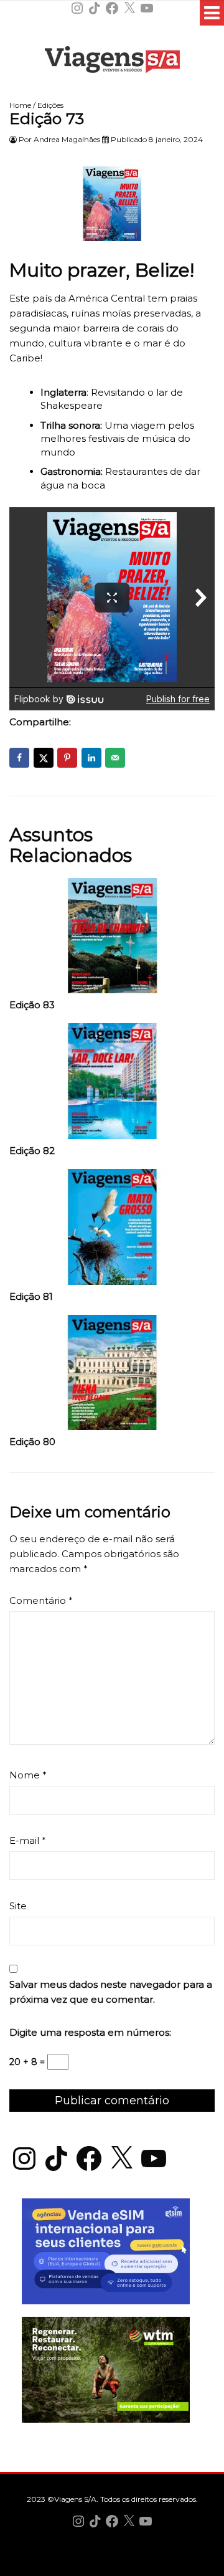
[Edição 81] (112, 1230)
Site (18, 1906)
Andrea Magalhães (67, 139)
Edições (50, 105)
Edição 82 (32, 1151)
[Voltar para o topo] (112, 2565)
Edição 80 (32, 1442)
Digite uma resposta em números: (90, 2032)
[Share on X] (44, 758)
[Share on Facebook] (19, 758)
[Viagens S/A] (112, 62)
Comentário (41, 1600)
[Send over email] (115, 758)
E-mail (28, 1840)
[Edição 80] (112, 1376)
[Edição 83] (112, 939)
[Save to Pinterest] (67, 758)
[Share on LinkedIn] (91, 758)
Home (20, 105)
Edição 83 (32, 1005)
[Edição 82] (112, 1084)
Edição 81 (31, 1297)
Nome (28, 1775)
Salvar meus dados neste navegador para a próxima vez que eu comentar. (111, 1992)
